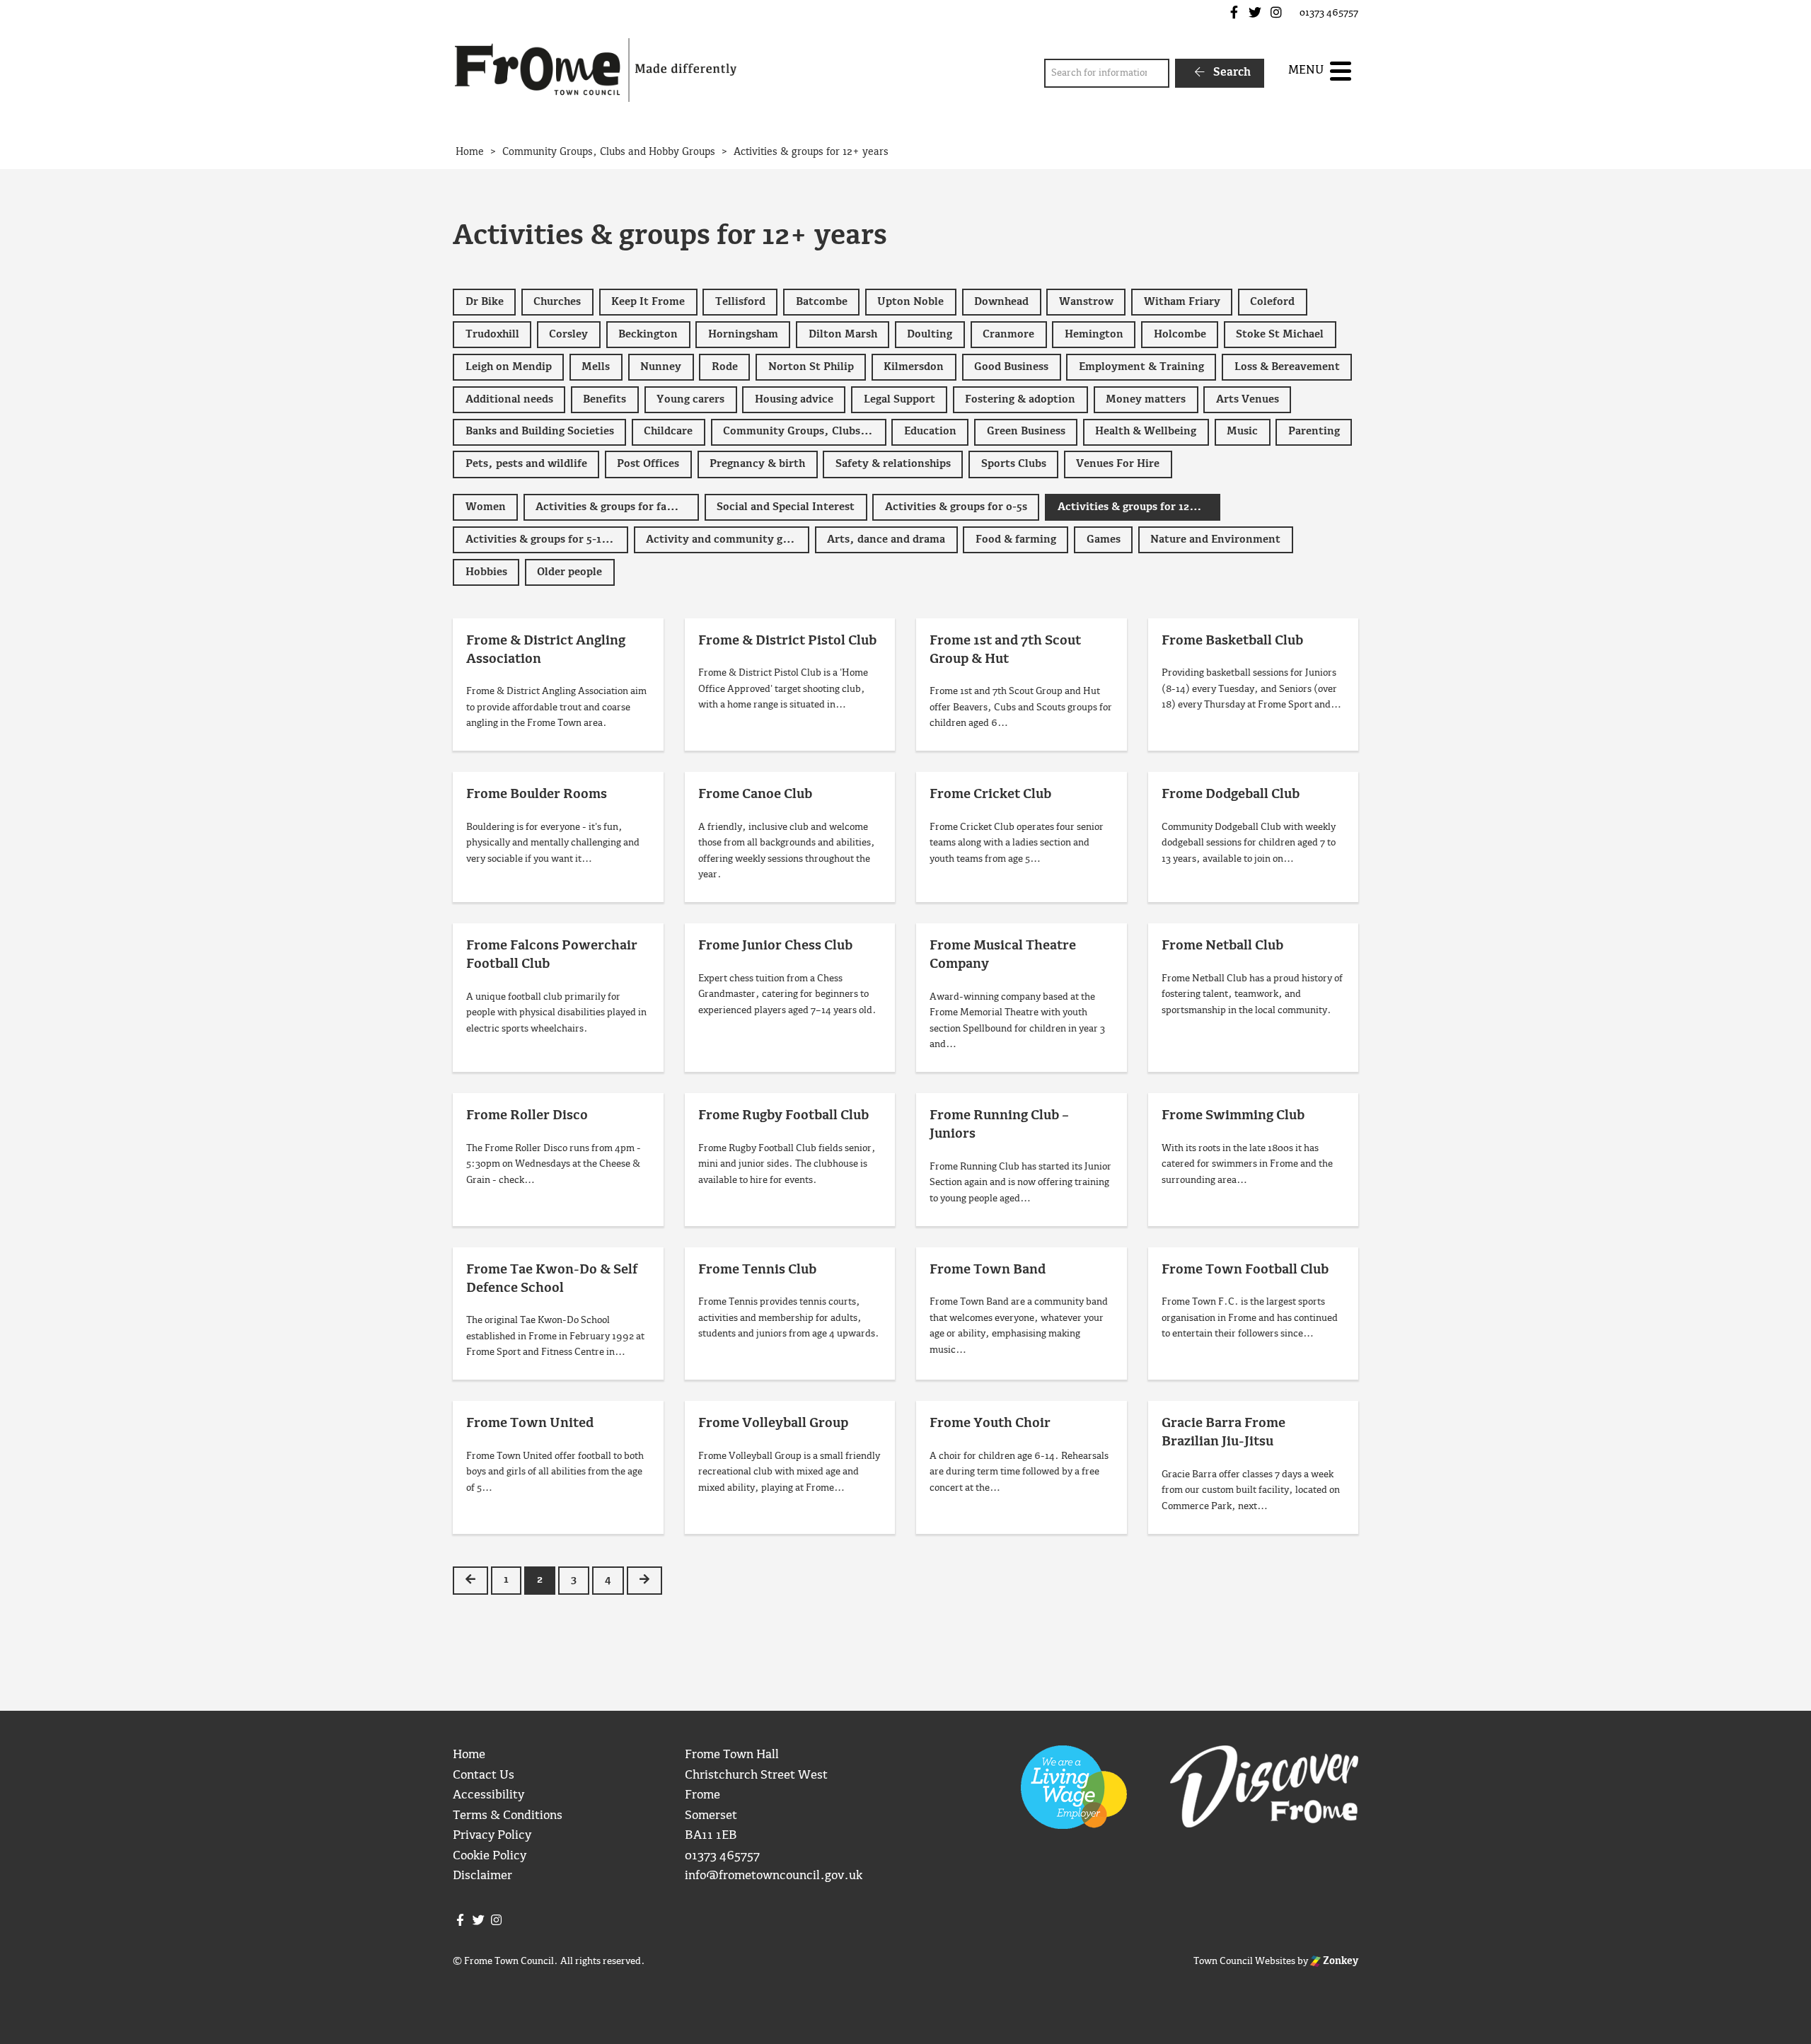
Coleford (1272, 302)
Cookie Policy (490, 1856)
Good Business (1011, 367)
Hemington (1094, 335)
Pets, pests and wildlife (526, 464)
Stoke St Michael (1280, 335)
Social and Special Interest (786, 507)
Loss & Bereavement (1287, 367)
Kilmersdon (914, 367)
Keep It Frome (648, 302)
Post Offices (648, 464)
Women (486, 507)
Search (1231, 73)
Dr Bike (485, 302)
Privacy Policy (492, 1836)
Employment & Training (1141, 367)
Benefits (604, 400)
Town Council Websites (1244, 1961)
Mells (596, 367)
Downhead (1001, 302)
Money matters (1146, 400)
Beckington (648, 335)
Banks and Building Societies (540, 432)
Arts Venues (1248, 400)
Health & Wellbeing (1146, 432)
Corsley (568, 335)
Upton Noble (910, 302)
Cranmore (1008, 335)
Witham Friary (1182, 302)
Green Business (1026, 432)
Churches (557, 302)
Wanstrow (1086, 302)
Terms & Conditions (508, 1816)
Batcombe (822, 302)
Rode (725, 367)
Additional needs (509, 400)
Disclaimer (482, 1876)
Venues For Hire (1118, 464)
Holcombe (1180, 335)
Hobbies (486, 572)
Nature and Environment (1215, 540)
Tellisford (740, 302)
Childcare (668, 432)
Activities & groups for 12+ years (1139, 507)
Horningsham (743, 335)
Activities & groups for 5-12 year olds (547, 540)
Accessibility (488, 1795)
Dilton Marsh (843, 335)
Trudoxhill (492, 335)
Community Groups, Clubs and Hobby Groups (805, 432)
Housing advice (794, 400)
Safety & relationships (893, 464)
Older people (569, 572)
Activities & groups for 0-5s (956, 507)
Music (1242, 432)
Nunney (661, 367)
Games (1104, 540)
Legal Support (899, 400)
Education (930, 432)
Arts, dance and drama (886, 540)
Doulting (930, 335)
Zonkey (1340, 1961)
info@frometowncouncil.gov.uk (774, 1876)
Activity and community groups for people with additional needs (728, 540)
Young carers (690, 400)
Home (469, 1755)
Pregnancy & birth (757, 464)
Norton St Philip (811, 367)
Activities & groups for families (617, 507)
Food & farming (1016, 540)
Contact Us (484, 1775)
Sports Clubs (1014, 464)
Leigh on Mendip (509, 367)
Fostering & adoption (1020, 400)
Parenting (1314, 432)
